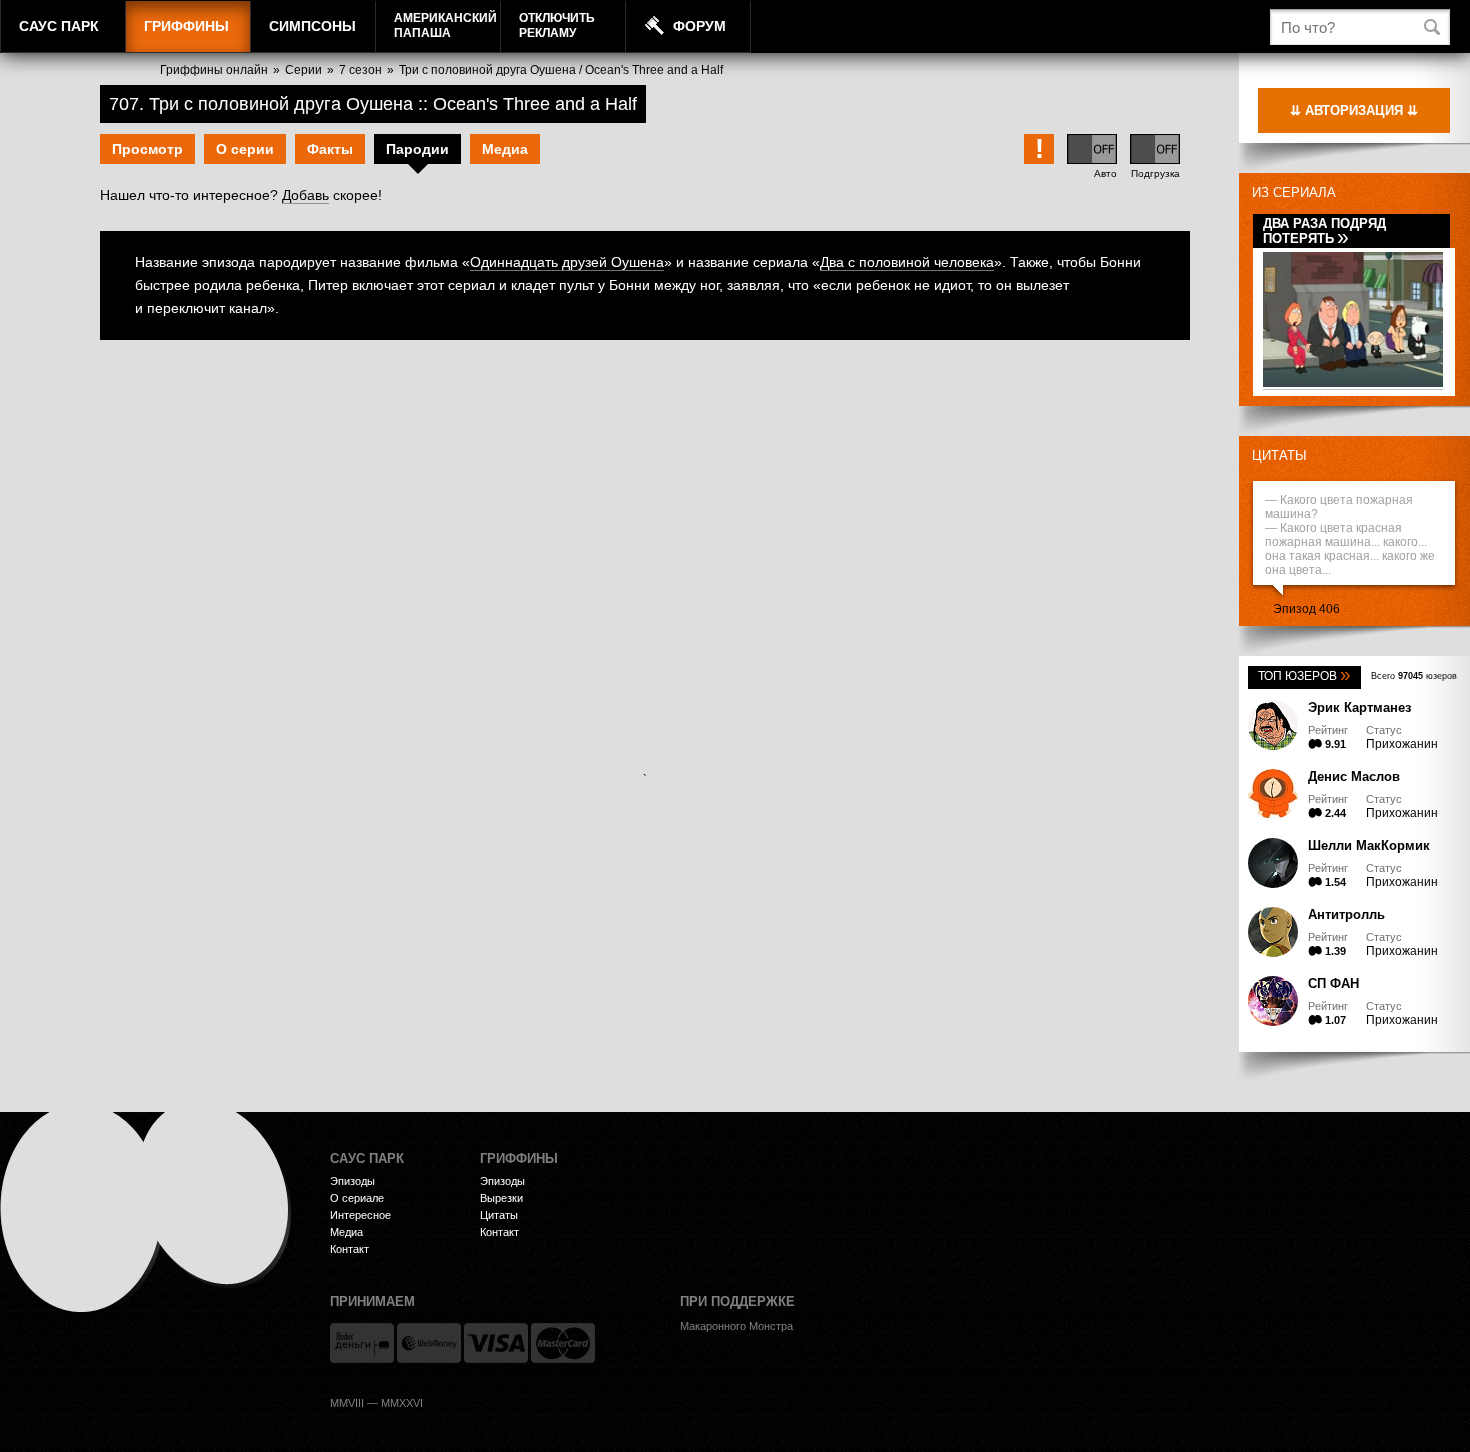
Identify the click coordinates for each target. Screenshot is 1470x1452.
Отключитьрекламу (557, 25)
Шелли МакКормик (1369, 845)
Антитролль (1346, 914)
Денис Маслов (1354, 776)
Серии (303, 70)
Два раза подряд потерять (1324, 231)
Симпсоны (312, 26)
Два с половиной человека (907, 262)
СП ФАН (1333, 983)
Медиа (505, 149)
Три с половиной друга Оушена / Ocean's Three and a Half (561, 70)
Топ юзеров (1304, 676)
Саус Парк (59, 26)
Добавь (305, 195)
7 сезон (360, 70)
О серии (245, 149)
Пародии (417, 149)
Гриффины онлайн (214, 70)
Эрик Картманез (1359, 707)
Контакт (349, 1249)
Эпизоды (352, 1181)
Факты (330, 149)
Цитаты (1279, 455)
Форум (699, 26)
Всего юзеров (1414, 676)
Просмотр (147, 149)
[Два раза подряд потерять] (1353, 383)
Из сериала (1294, 192)
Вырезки (501, 1198)
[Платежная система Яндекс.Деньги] (362, 1343)
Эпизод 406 (1306, 609)
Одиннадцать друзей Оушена (567, 262)
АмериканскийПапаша (445, 25)
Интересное (360, 1215)
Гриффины (186, 26)
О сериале (357, 1198)
